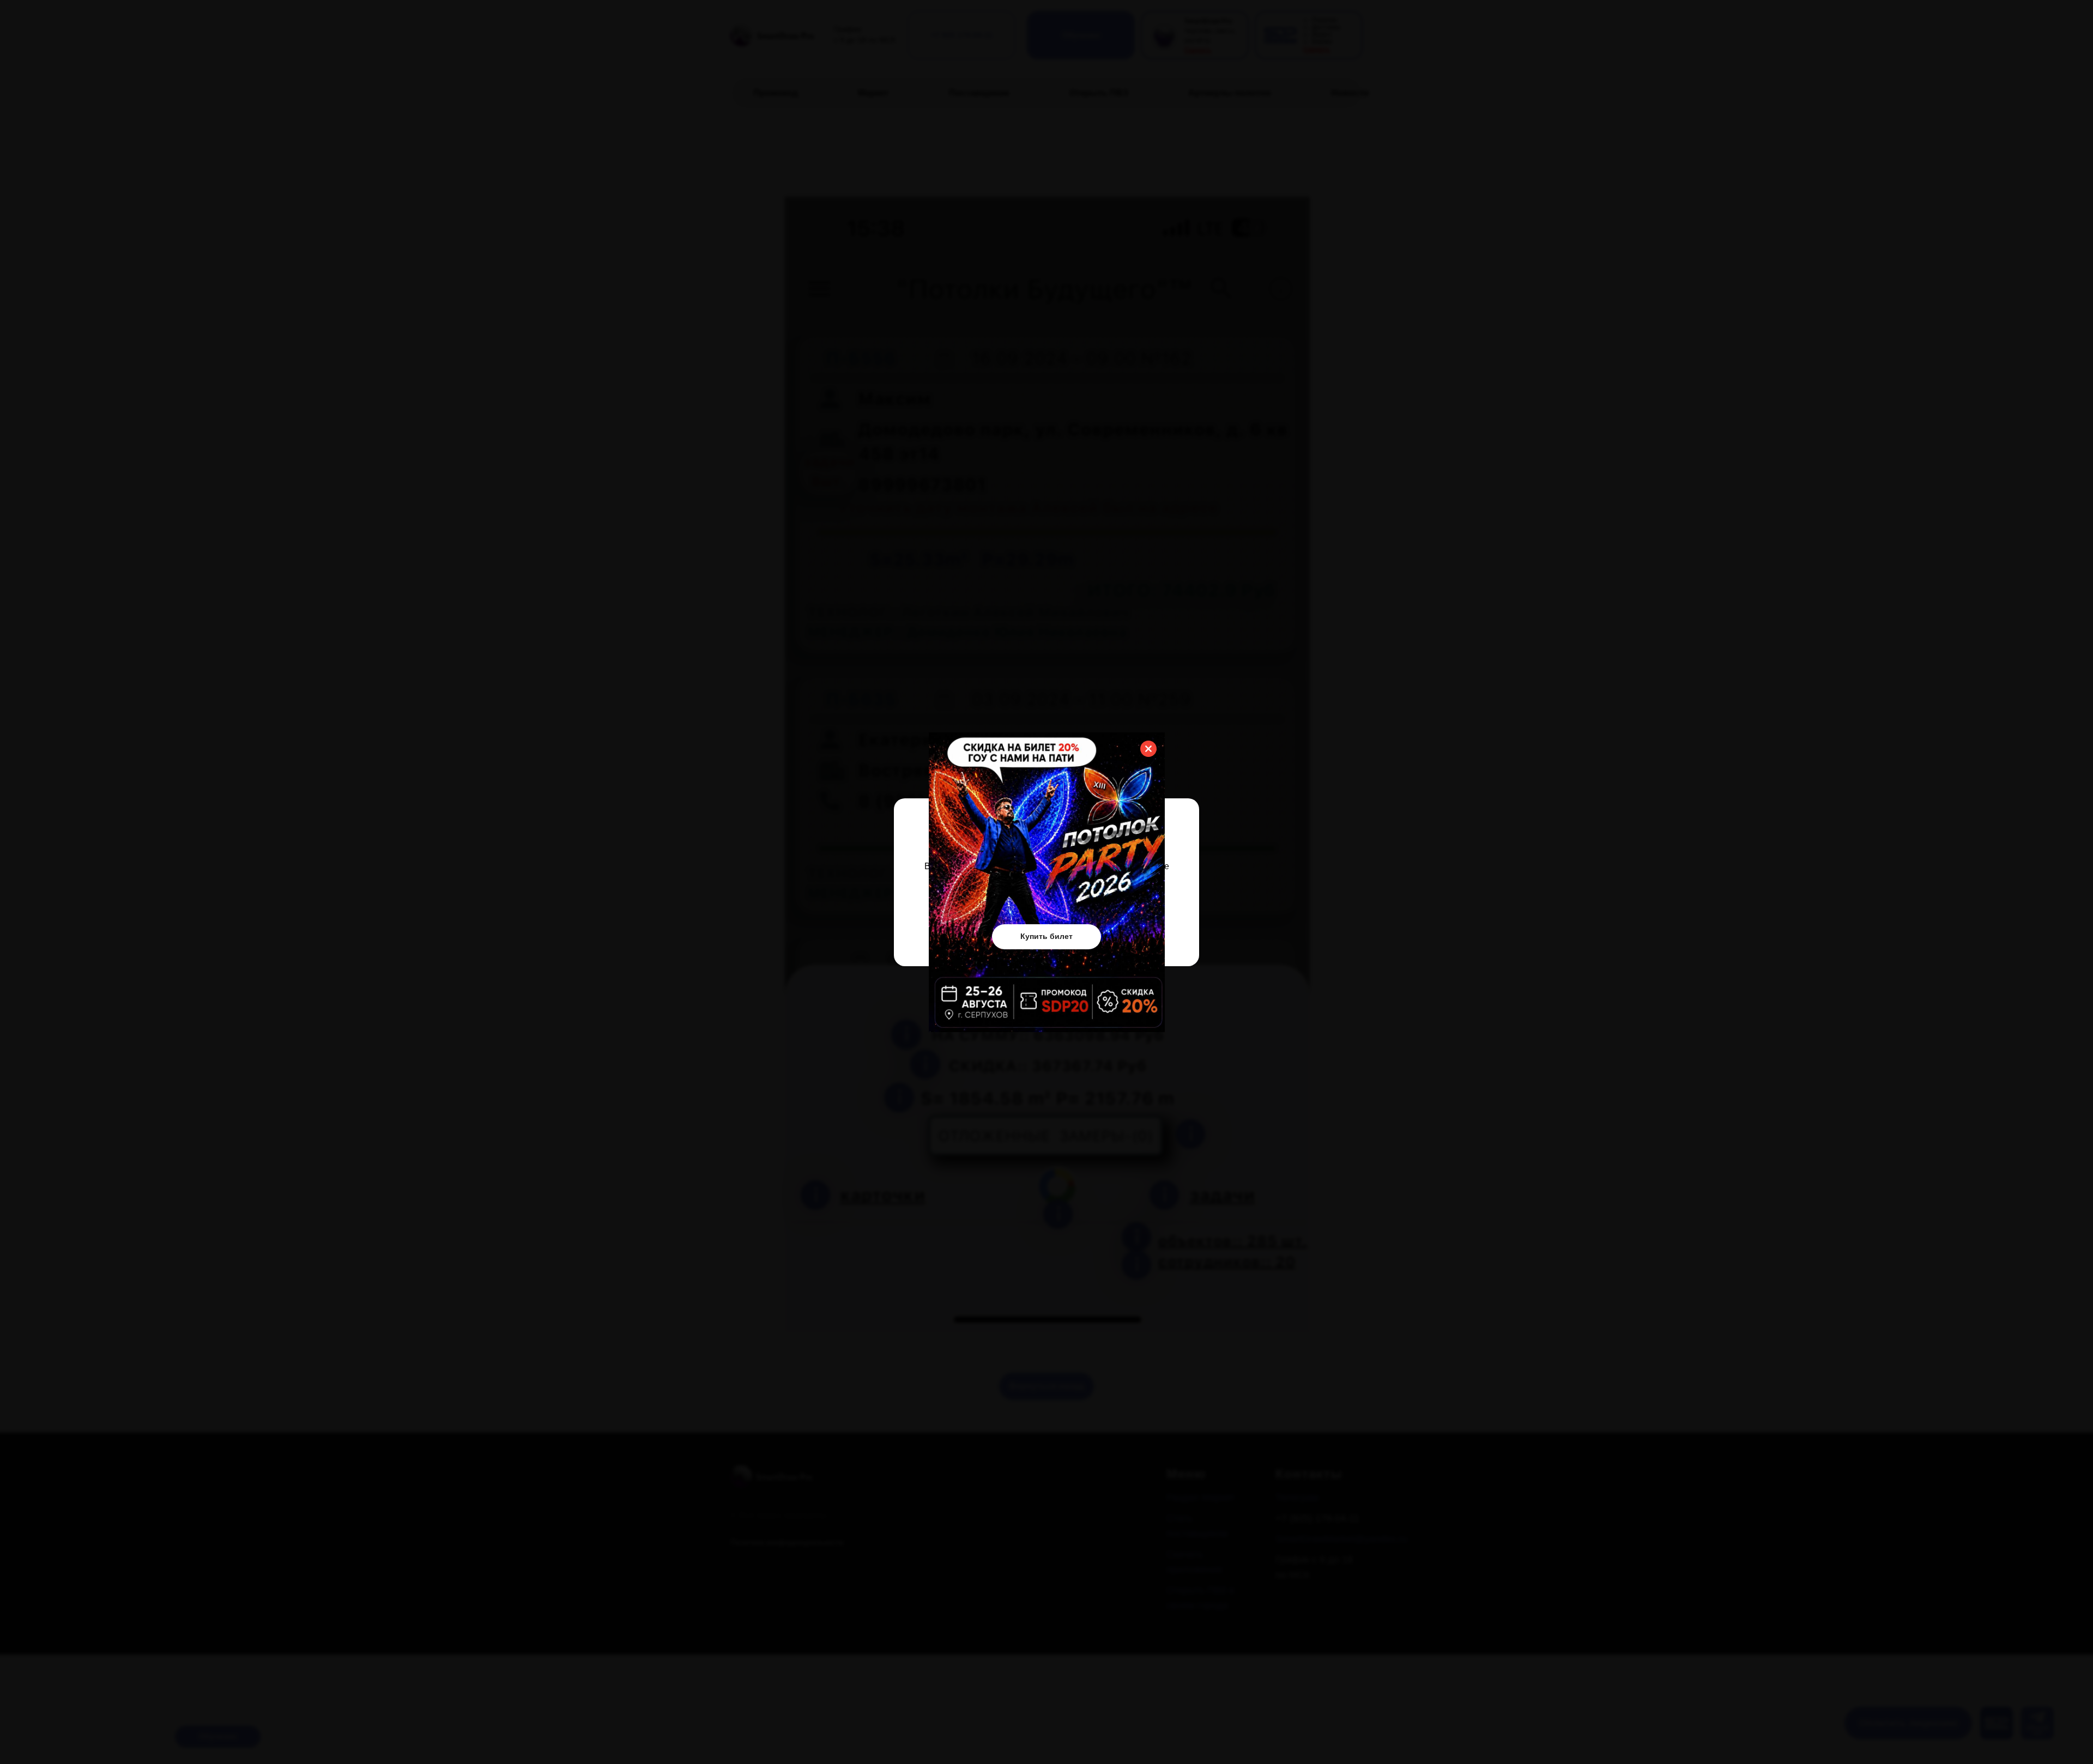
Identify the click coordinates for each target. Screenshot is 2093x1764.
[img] (1047, 882)
